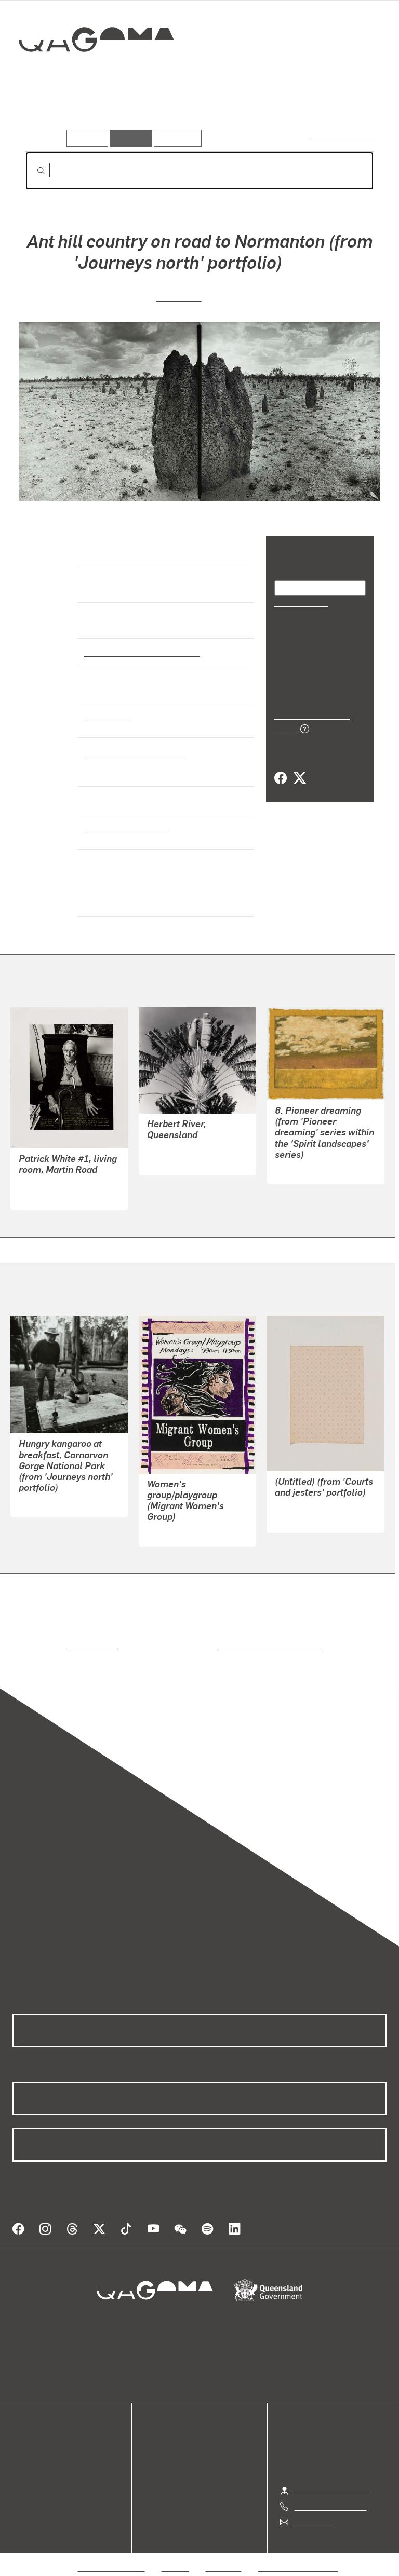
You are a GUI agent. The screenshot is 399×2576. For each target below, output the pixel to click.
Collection (97, 72)
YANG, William (45, 1195)
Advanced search (343, 136)
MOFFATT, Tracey (307, 1169)
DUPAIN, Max (171, 1161)
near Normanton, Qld (124, 827)
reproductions (50, 1645)
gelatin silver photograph (131, 751)
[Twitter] (299, 766)
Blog (21, 2475)
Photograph (106, 715)
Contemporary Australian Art (140, 652)
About (23, 2487)
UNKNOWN (168, 1532)
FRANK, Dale (298, 1518)
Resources (175, 138)
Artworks (47, 114)
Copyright (224, 2555)
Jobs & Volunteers (112, 2555)
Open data (31, 2437)
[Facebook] (281, 766)
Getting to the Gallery (333, 2478)
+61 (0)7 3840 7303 (330, 2494)
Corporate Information (298, 2555)
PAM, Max (179, 296)
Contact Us (314, 2509)
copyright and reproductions (225, 1645)
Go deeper (151, 114)
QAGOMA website (45, 2450)
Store (22, 2462)
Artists (98, 114)
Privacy (176, 2555)
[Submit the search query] (33, 171)
